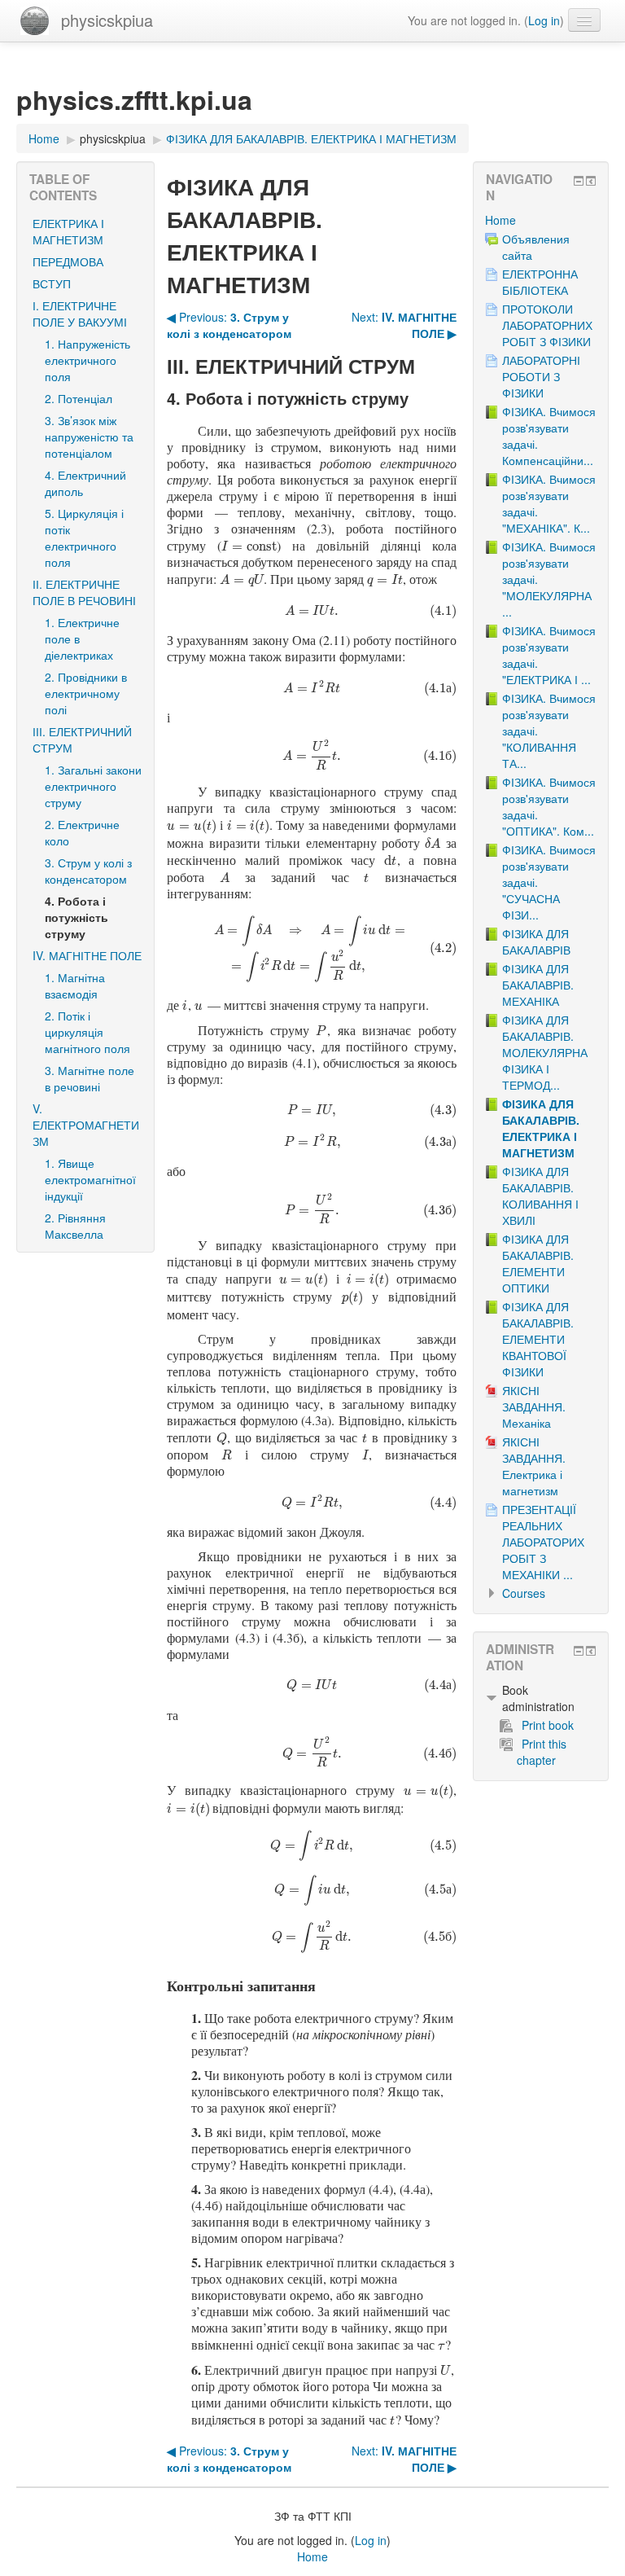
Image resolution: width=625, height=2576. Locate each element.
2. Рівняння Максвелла (75, 1226)
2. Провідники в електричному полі (86, 693)
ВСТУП (52, 283)
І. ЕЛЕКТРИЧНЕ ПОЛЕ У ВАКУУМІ (80, 314)
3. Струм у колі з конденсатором (88, 871)
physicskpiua (107, 20)
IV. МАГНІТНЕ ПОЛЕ (87, 955)
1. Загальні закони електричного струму (93, 786)
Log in (544, 20)
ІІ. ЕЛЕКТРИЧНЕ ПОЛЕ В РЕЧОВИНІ (84, 592)
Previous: (229, 325)
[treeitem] (541, 220)
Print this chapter (542, 1752)
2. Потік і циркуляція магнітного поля (87, 1032)
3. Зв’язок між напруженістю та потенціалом (89, 437)
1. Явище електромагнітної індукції (90, 1179)
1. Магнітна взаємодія (75, 985)
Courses (524, 1593)
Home (500, 220)
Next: (404, 325)
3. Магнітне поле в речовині (90, 1078)
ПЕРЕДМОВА (68, 261)
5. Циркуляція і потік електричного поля (84, 538)
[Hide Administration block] (579, 1651)
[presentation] (249, 545)
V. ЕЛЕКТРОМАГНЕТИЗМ (86, 1125)
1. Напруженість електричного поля (87, 360)
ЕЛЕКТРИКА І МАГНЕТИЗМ (68, 231)
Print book (548, 1725)
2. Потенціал (79, 398)
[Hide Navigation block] (579, 181)
